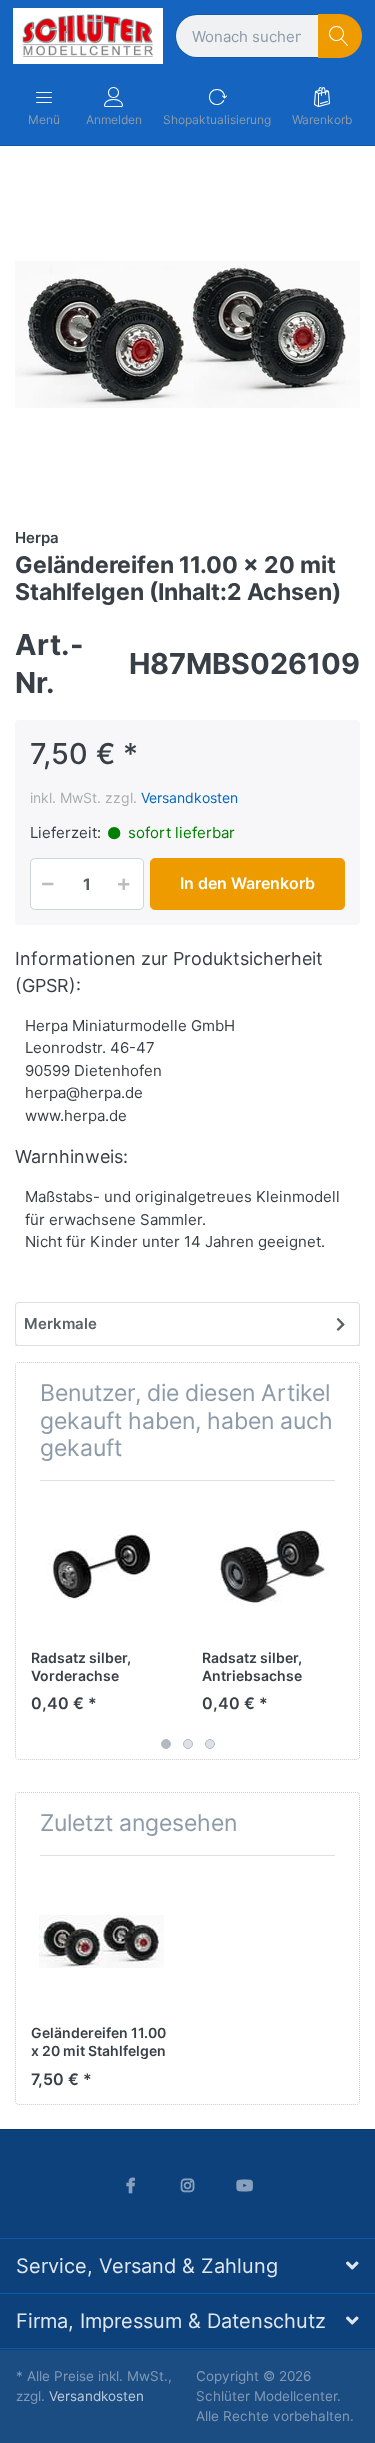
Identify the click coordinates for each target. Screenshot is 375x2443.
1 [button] (166, 1744)
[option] (187, 334)
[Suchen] (340, 36)
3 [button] (210, 1744)
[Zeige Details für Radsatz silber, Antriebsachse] (272, 1566)
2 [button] (188, 1744)
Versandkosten (189, 797)
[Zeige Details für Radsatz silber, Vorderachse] (101, 1566)
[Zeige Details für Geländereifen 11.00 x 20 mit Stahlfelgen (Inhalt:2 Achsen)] (101, 1941)
